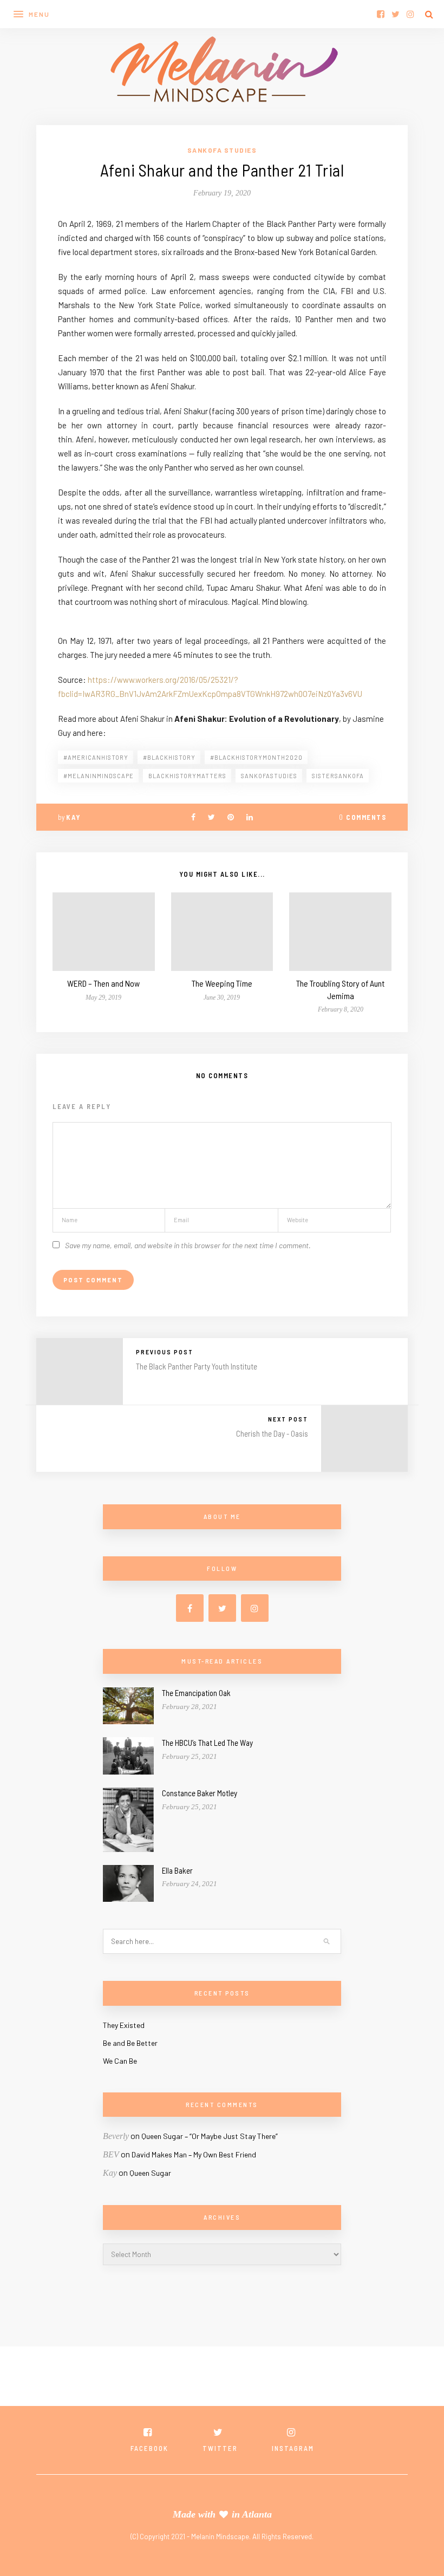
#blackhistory (169, 757)
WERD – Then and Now (103, 983)
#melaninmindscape (99, 776)
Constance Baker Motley (200, 1793)
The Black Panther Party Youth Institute (197, 1366)
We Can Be (120, 2061)
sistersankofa (338, 776)
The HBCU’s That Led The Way (207, 1743)
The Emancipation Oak (196, 1693)
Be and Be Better (130, 2043)
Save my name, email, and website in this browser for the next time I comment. (188, 1245)
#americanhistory (96, 757)
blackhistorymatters (187, 776)
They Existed (124, 2025)
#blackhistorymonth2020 (256, 757)
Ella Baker (177, 1870)
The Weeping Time (222, 983)
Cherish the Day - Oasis (272, 1433)
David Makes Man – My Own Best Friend (194, 2154)
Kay (73, 817)
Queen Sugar (150, 2173)
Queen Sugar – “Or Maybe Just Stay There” (210, 2136)
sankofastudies (269, 776)
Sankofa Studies (222, 150)
